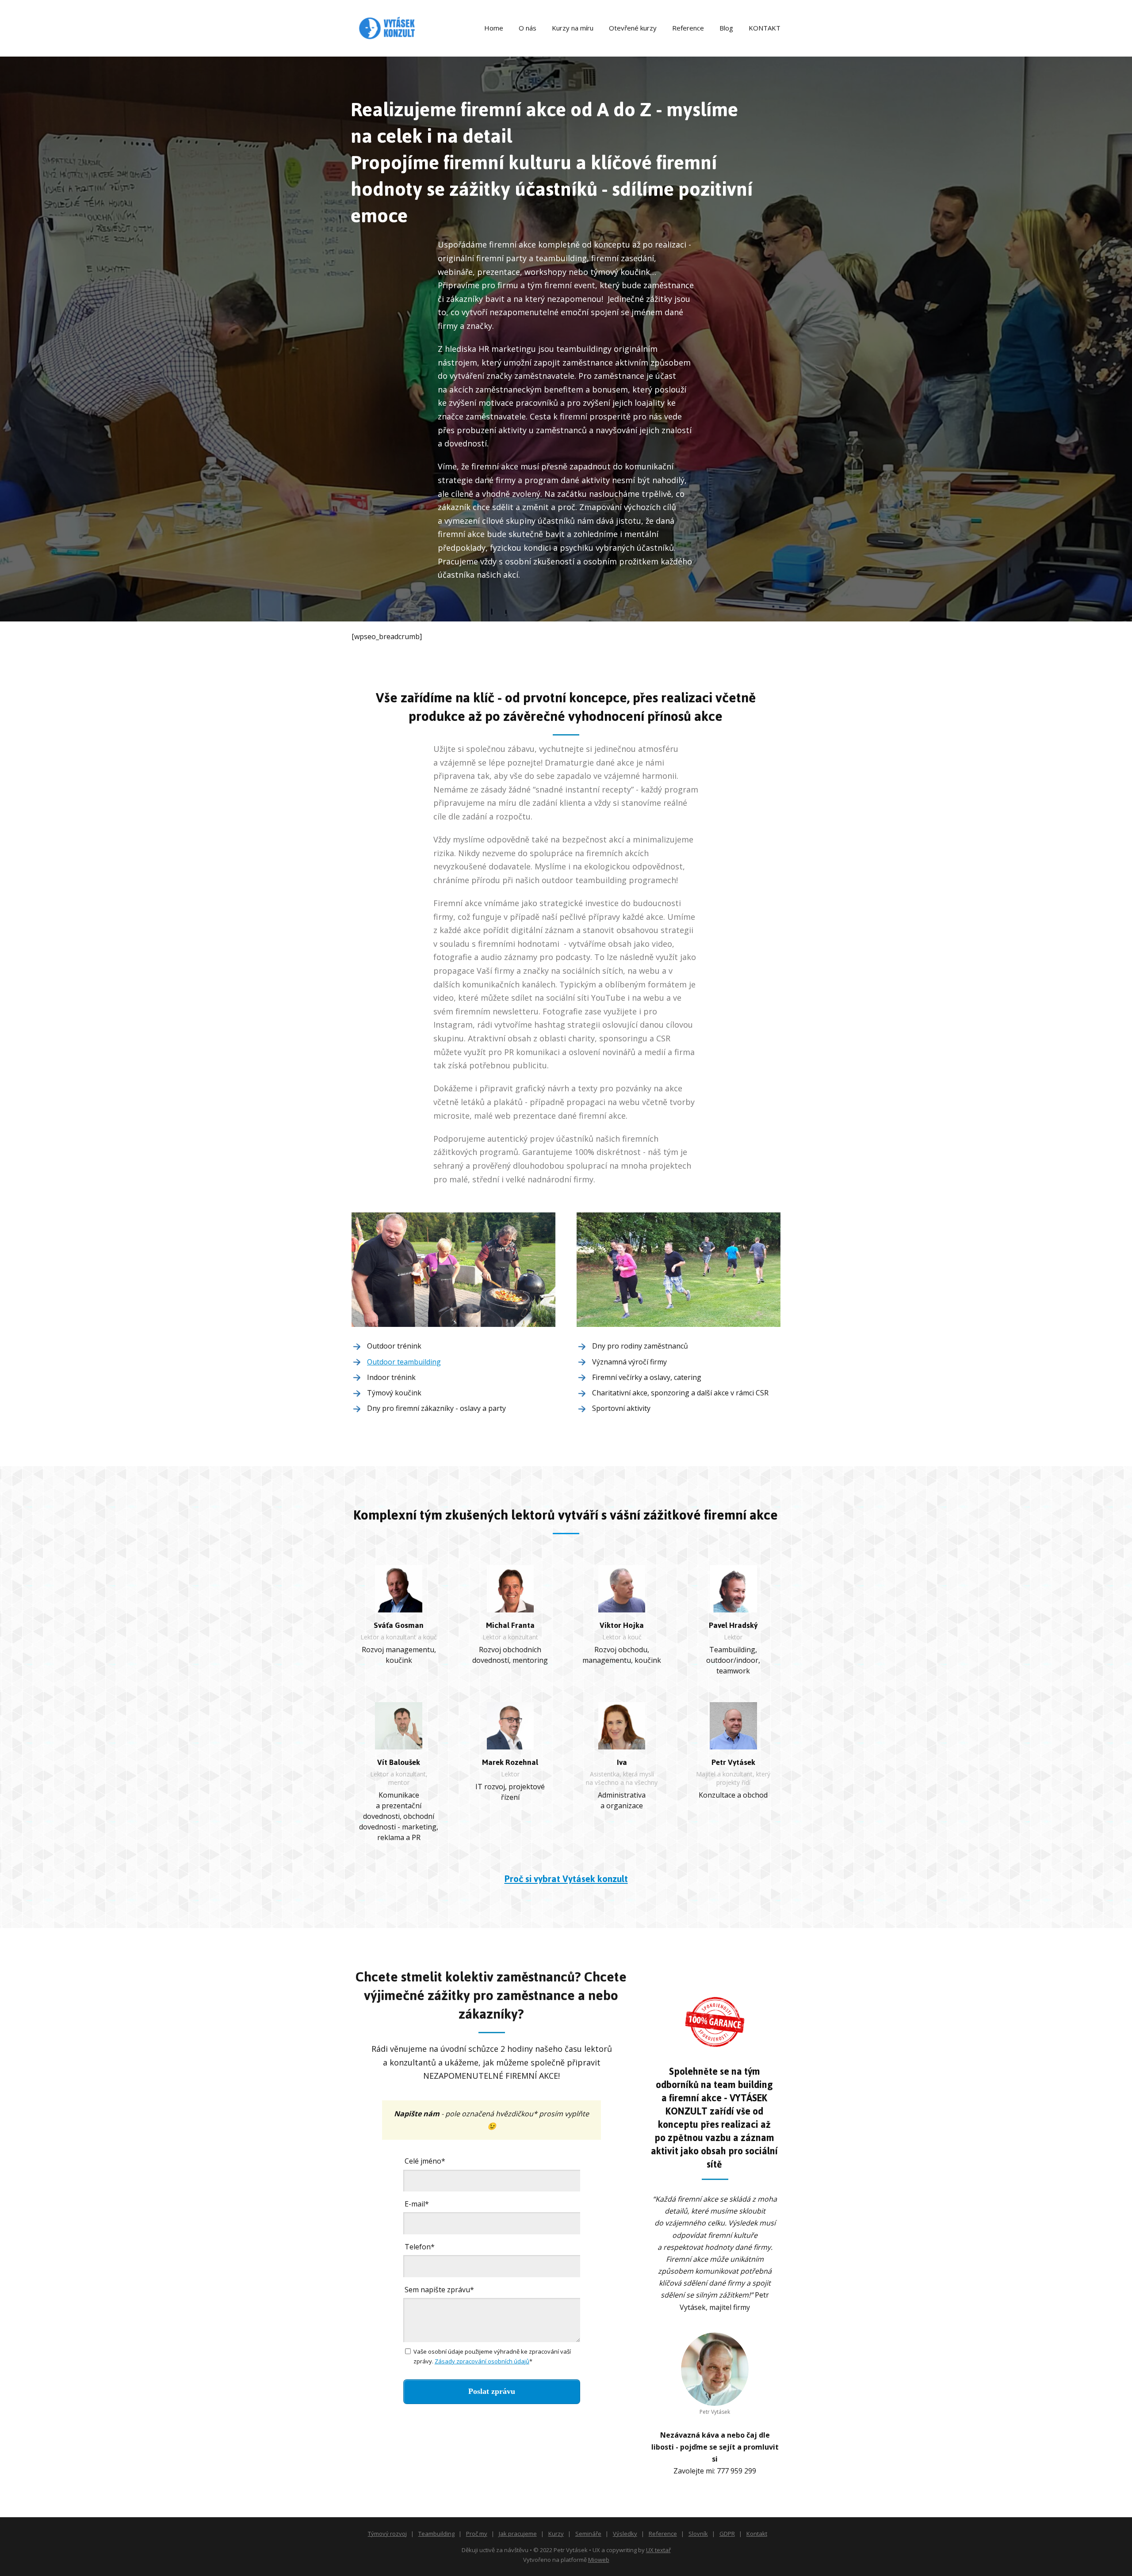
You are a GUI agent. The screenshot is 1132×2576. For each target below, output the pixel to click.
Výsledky (625, 2534)
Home (494, 28)
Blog (726, 28)
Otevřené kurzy (633, 28)
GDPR (727, 2534)
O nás (528, 28)
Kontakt (757, 2534)
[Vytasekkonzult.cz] (387, 28)
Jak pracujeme (518, 2534)
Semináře (588, 2534)
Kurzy (556, 2534)
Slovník (698, 2534)
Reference (688, 28)
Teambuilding (436, 2534)
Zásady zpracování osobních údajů (482, 2361)
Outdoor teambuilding (404, 1362)
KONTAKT (765, 28)
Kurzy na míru (573, 28)
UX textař (658, 2550)
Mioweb (599, 2560)
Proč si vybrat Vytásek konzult (566, 1879)
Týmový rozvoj (387, 2534)
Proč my (477, 2534)
